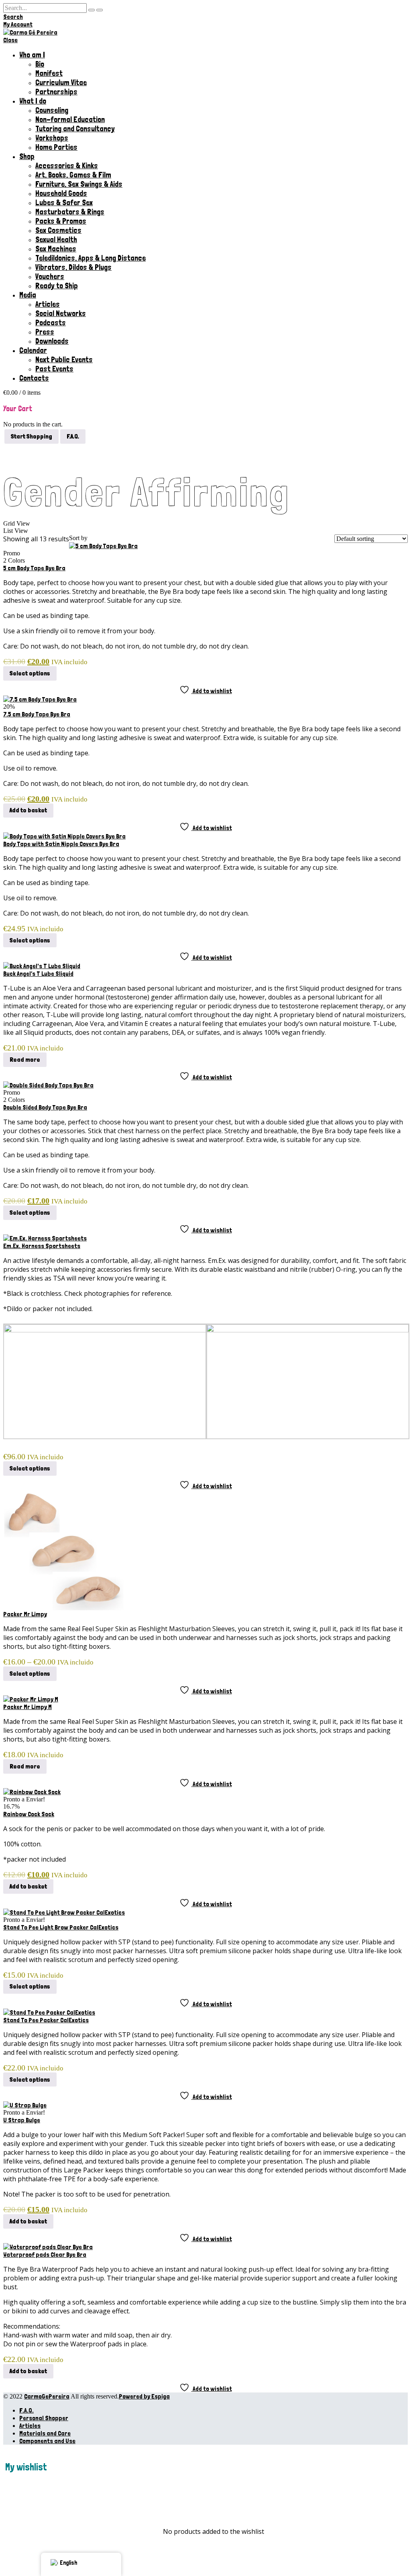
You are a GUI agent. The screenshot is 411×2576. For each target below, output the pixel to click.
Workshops (52, 138)
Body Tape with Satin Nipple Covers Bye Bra (61, 844)
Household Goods (61, 193)
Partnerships (56, 92)
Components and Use (47, 2441)
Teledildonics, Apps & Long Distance (91, 258)
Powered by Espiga (144, 2396)
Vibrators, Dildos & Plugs (73, 267)
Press (45, 332)
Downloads (52, 341)
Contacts (34, 378)
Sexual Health (56, 240)
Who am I (32, 55)
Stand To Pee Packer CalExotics (46, 2020)
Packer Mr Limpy (25, 1614)
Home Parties (56, 147)
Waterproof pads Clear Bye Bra (45, 2255)
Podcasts (51, 323)
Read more (25, 1060)
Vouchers (50, 276)
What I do (33, 101)
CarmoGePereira (47, 2396)
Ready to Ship (57, 286)
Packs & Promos (61, 221)
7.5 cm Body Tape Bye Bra (37, 714)
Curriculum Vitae (61, 83)
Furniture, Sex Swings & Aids (79, 184)
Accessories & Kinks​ (67, 166)
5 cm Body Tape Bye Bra (34, 568)
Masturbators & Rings (70, 212)
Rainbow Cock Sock (29, 1814)
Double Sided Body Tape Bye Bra (45, 1107)
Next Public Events (64, 360)
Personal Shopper (44, 2418)
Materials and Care (45, 2433)
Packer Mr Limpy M (27, 1707)
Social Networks (61, 313)
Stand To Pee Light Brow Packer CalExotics (61, 1927)
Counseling (52, 110)
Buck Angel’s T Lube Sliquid (38, 974)
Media (28, 295)
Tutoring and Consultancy (75, 129)
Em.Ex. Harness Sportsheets (42, 1246)
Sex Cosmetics (58, 230)
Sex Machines (56, 249)
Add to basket (28, 810)
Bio (40, 64)
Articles (48, 304)
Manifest (49, 73)
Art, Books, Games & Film (73, 175)
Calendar (33, 350)
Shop (27, 156)
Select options (30, 673)
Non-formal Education (70, 119)
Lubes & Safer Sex (64, 203)
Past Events (54, 369)
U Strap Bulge (22, 2120)
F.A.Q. (26, 2410)
